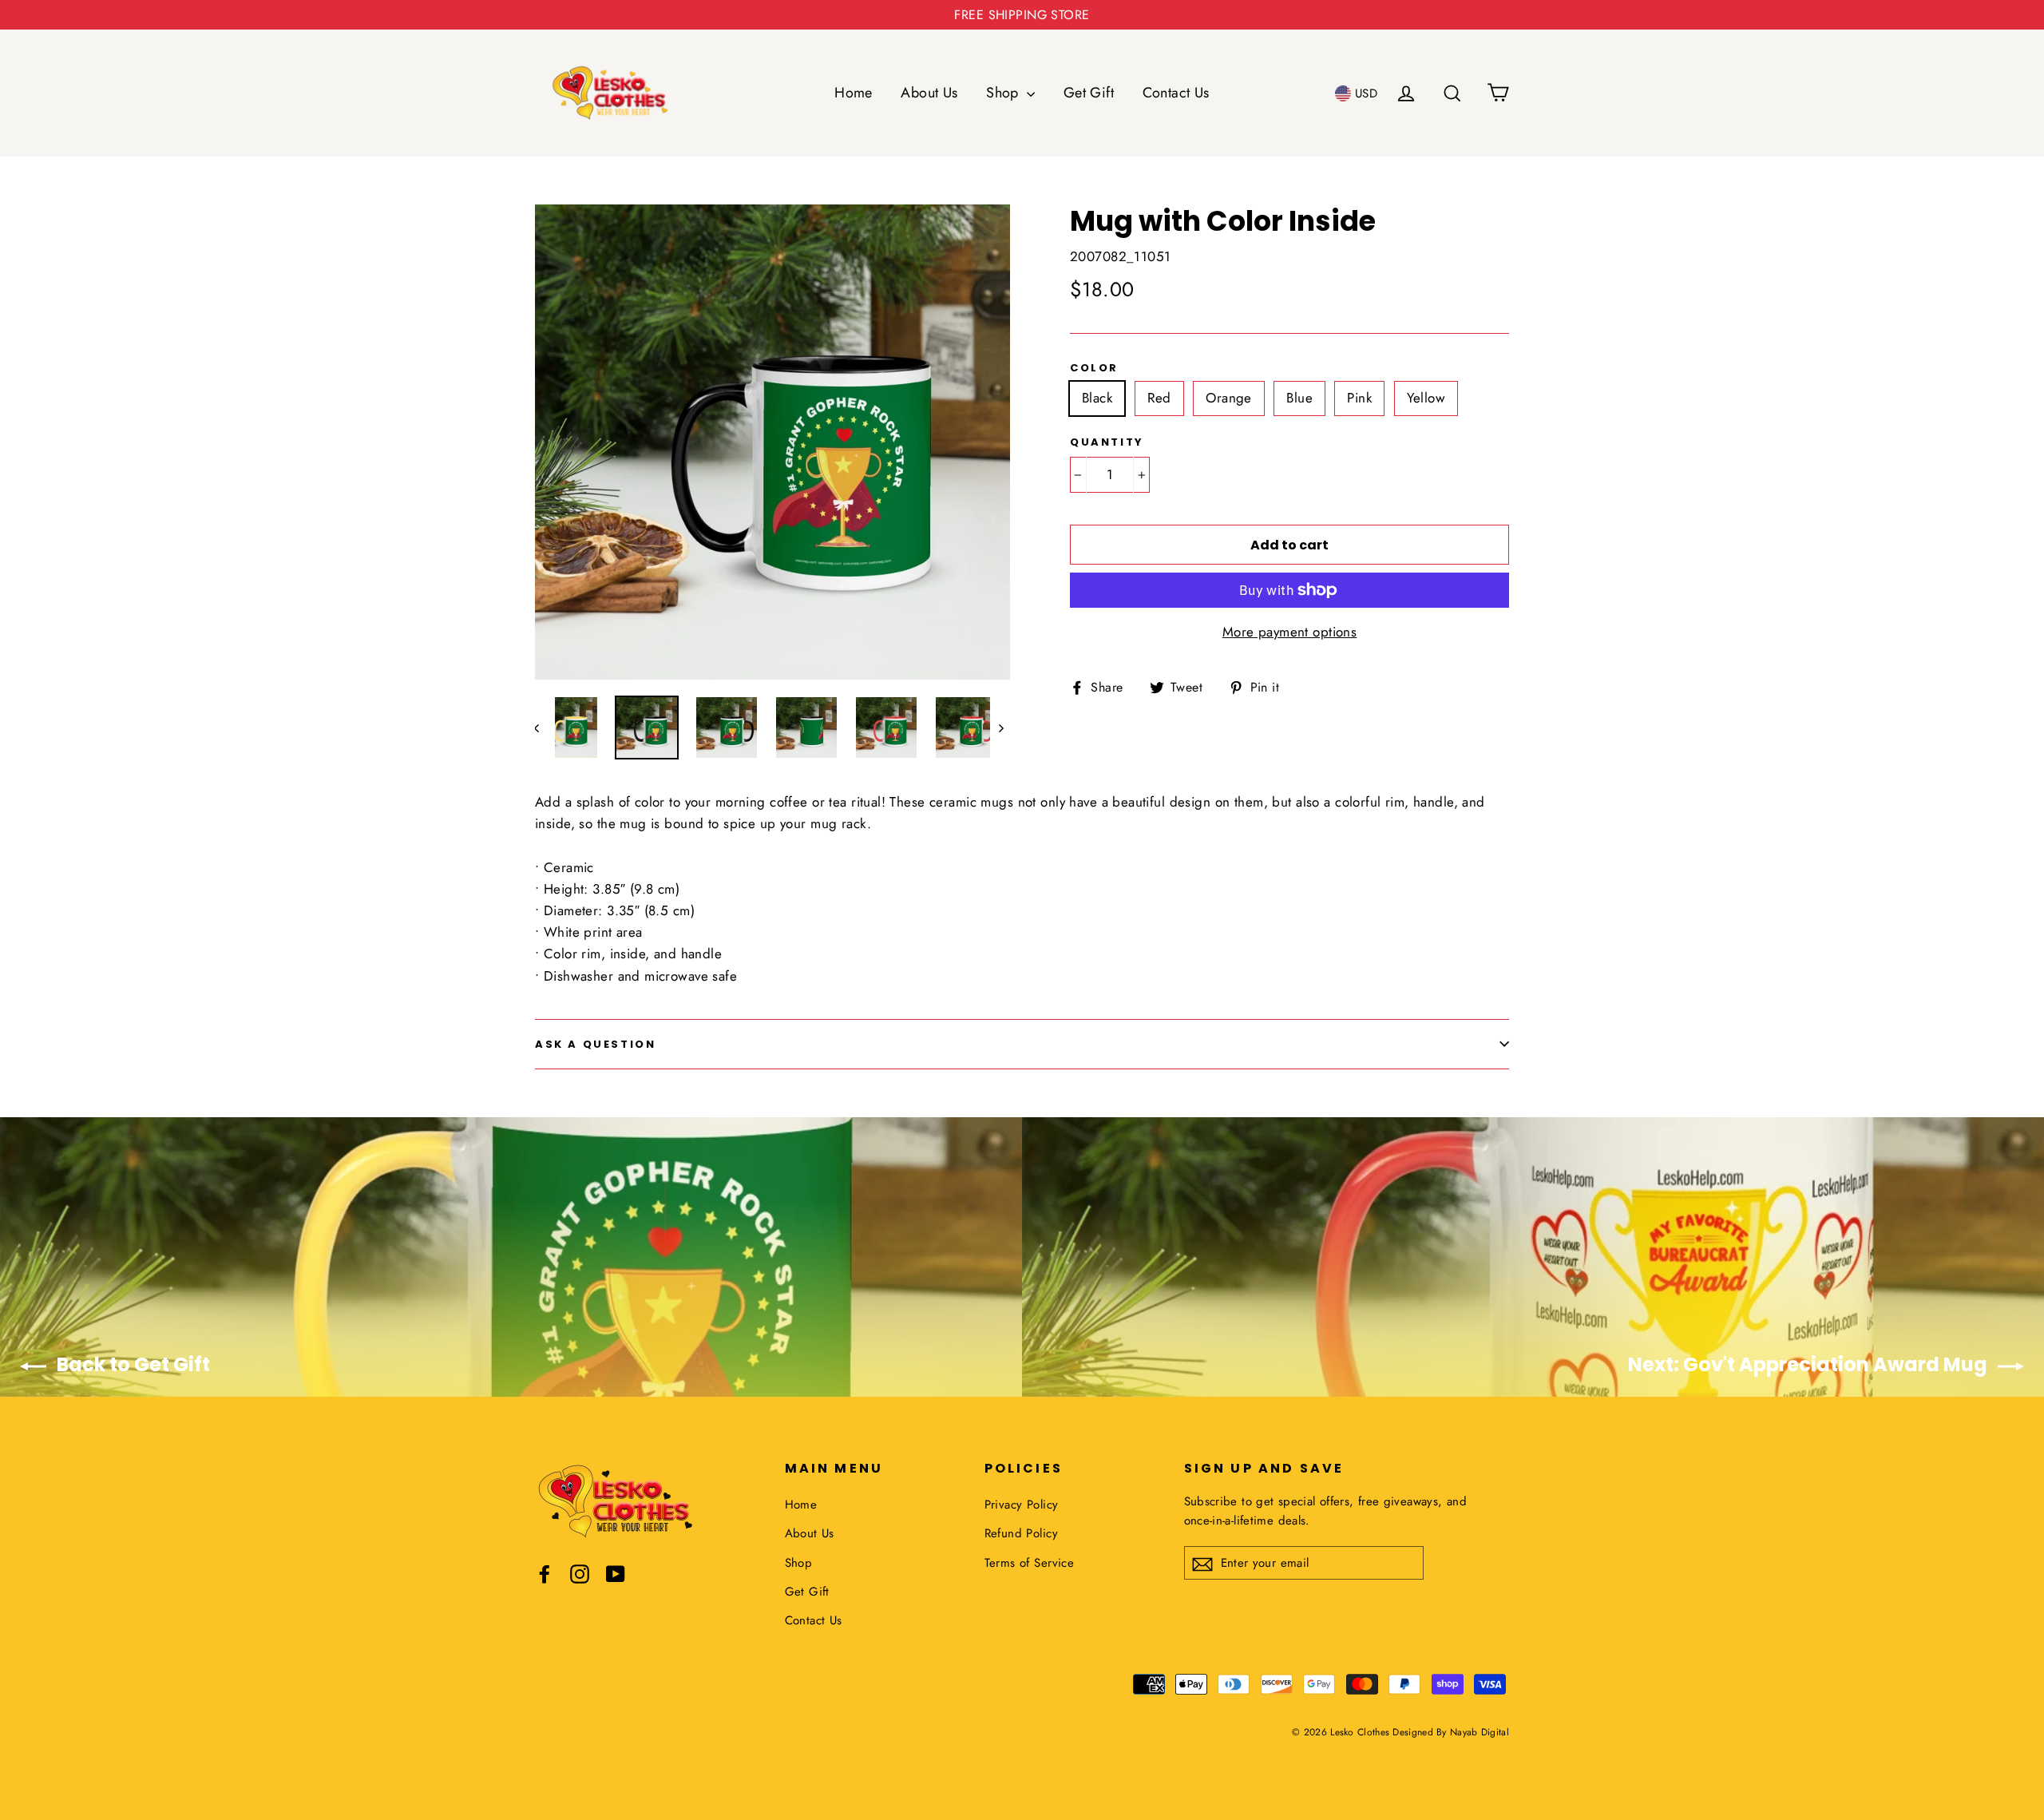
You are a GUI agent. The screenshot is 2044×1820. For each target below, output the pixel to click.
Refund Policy (1022, 1533)
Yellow (1426, 398)
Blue (1299, 398)
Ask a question (595, 1044)
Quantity (1107, 442)
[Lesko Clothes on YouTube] (616, 1573)
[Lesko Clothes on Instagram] (580, 1573)
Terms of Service (1030, 1563)
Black (1097, 398)
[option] (772, 442)
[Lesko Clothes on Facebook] (545, 1573)
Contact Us (1176, 93)
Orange (1229, 398)
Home (854, 93)
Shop (1004, 93)
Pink (1359, 398)
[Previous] (545, 728)
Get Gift (1089, 93)
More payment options (1290, 632)
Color (1094, 368)
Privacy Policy (1022, 1505)
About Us (929, 93)
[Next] (1000, 728)
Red (1159, 398)
